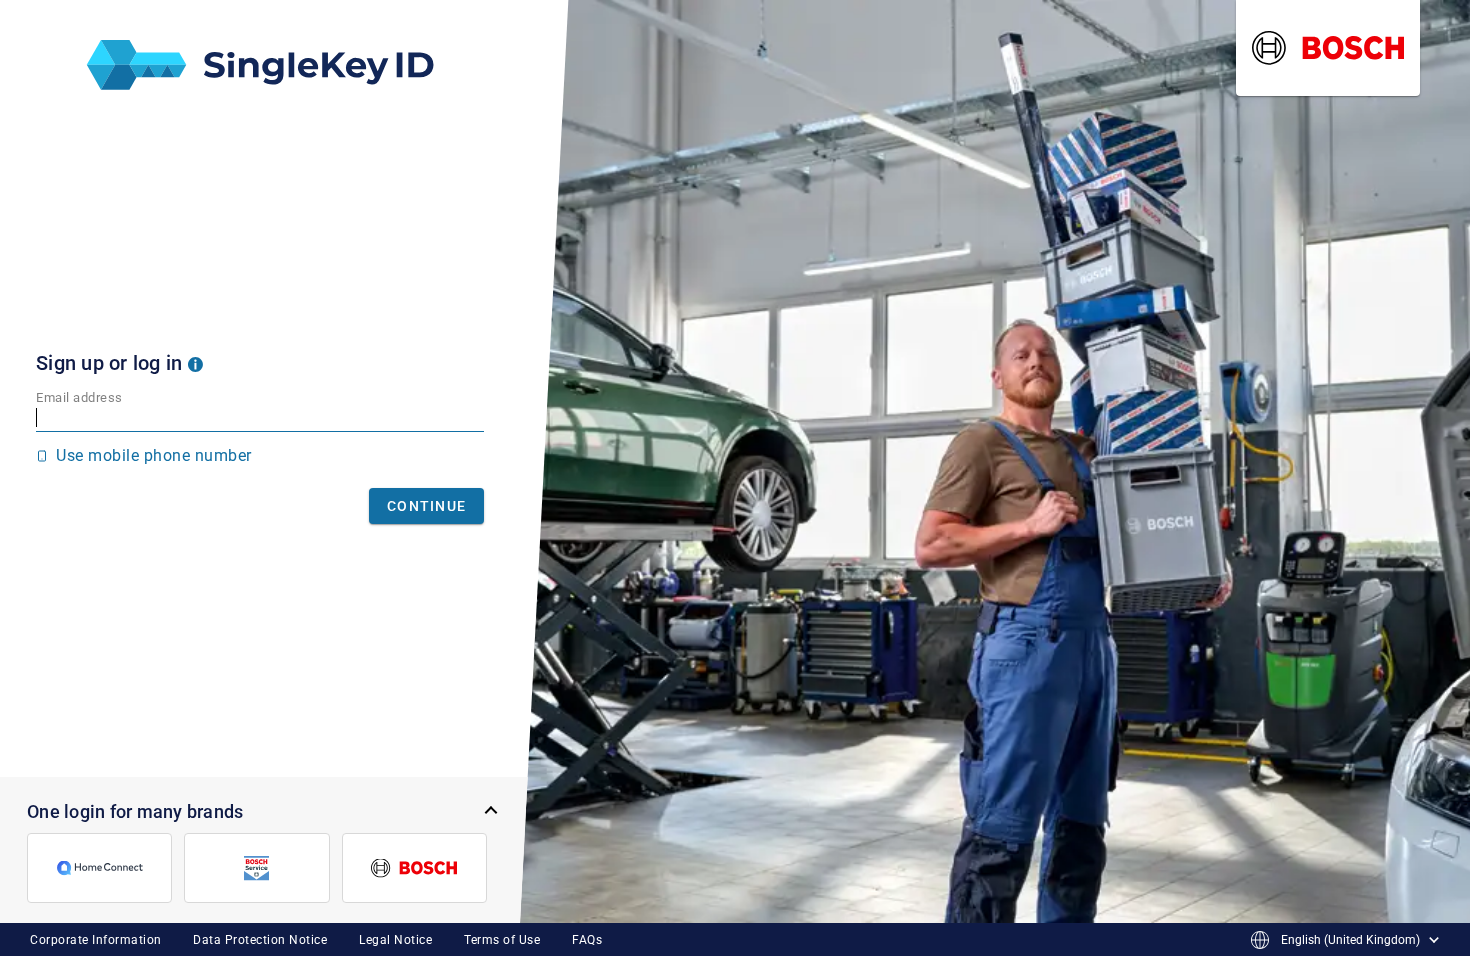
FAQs (587, 940)
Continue (426, 506)
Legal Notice (395, 940)
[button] (195, 363)
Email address (79, 397)
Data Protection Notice (260, 940)
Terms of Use (502, 940)
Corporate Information (96, 940)
